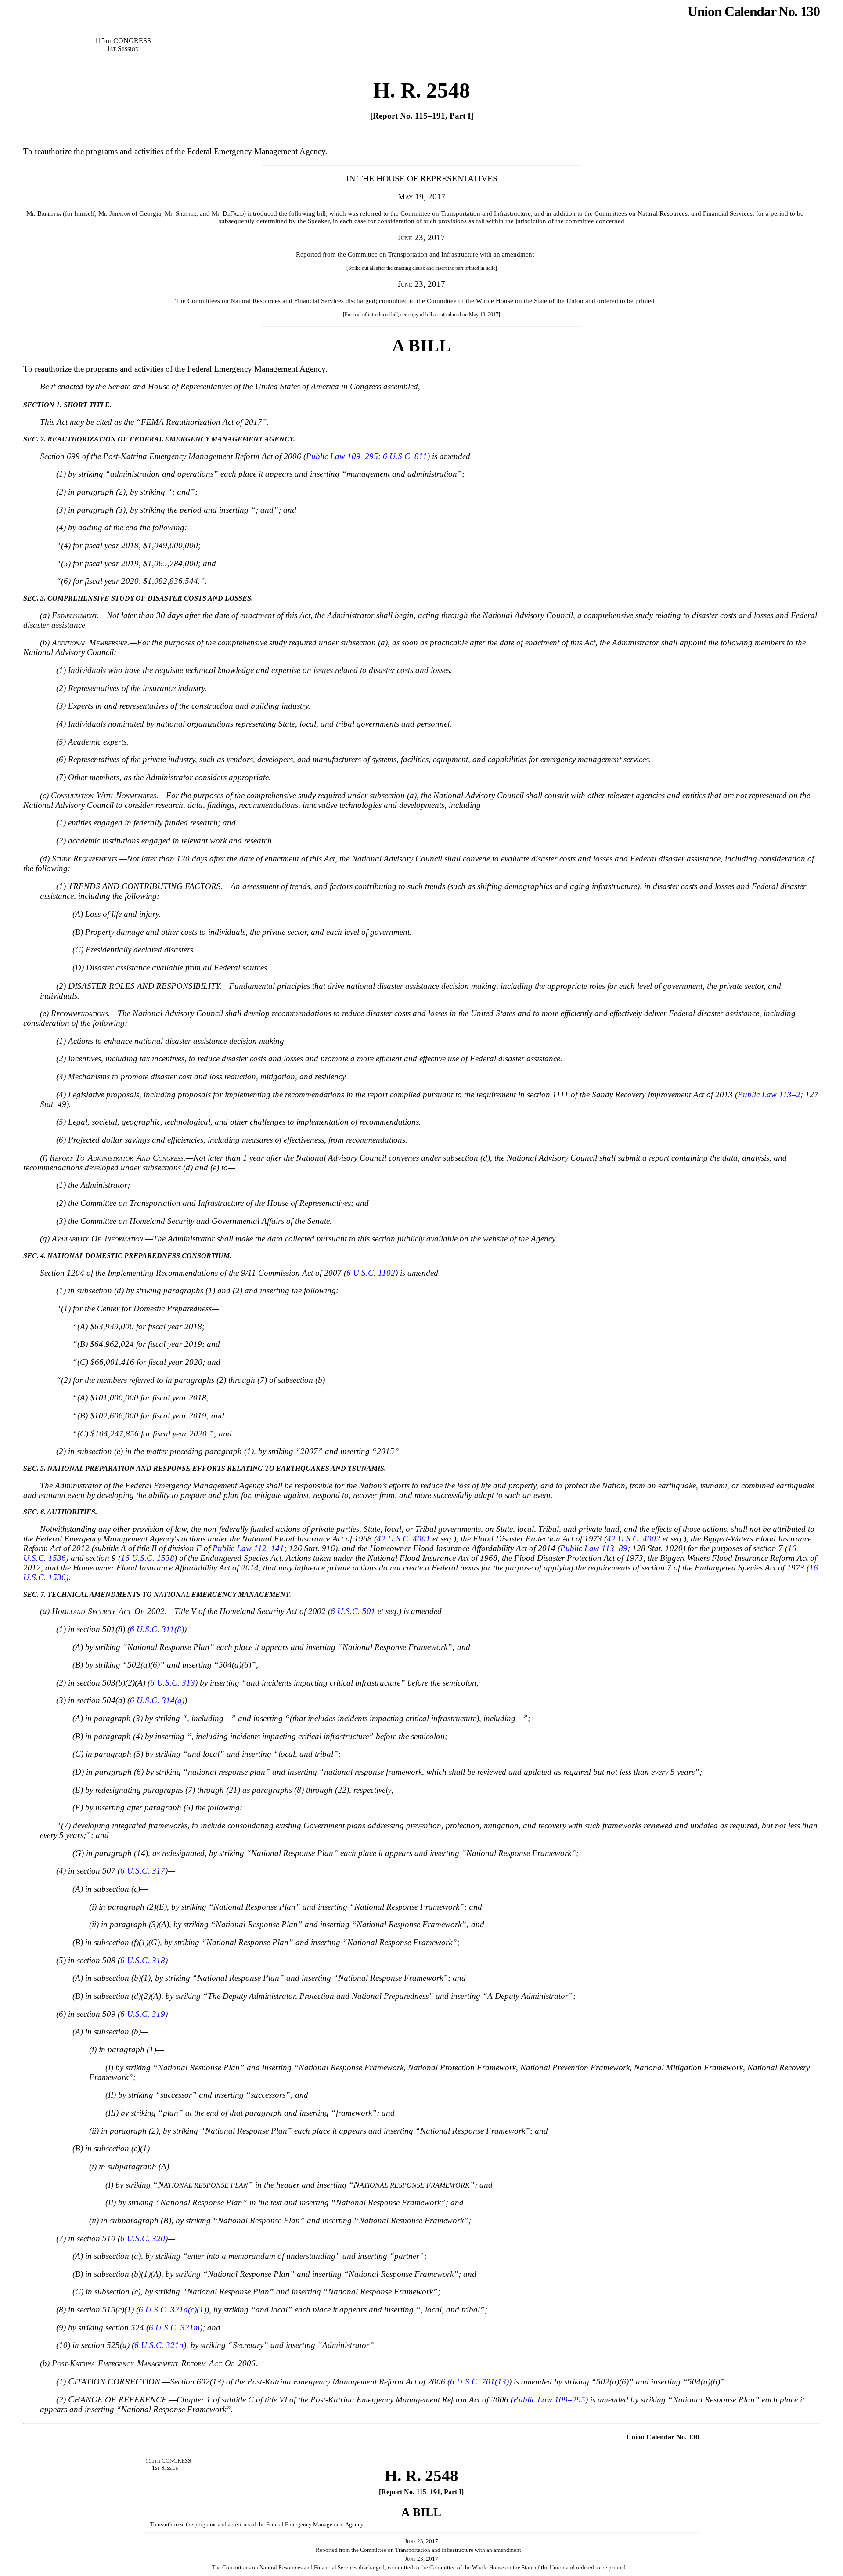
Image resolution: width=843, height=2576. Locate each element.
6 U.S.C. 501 (353, 1611)
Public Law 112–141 (248, 1548)
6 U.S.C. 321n (159, 2345)
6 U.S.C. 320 (143, 2238)
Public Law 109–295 (342, 456)
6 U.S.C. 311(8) (157, 1629)
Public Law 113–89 (594, 1548)
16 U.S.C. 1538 (148, 1558)
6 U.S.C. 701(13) (479, 2382)
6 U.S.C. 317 (143, 1871)
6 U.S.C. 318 (143, 1960)
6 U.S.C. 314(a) (157, 1700)
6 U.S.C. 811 (405, 456)
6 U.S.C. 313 (173, 1683)
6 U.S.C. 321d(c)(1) (173, 2310)
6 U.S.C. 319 (143, 2014)
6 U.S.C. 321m (174, 2328)
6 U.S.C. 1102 (371, 1273)
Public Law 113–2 (769, 1094)
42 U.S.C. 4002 (634, 1539)
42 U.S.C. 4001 (403, 1539)
